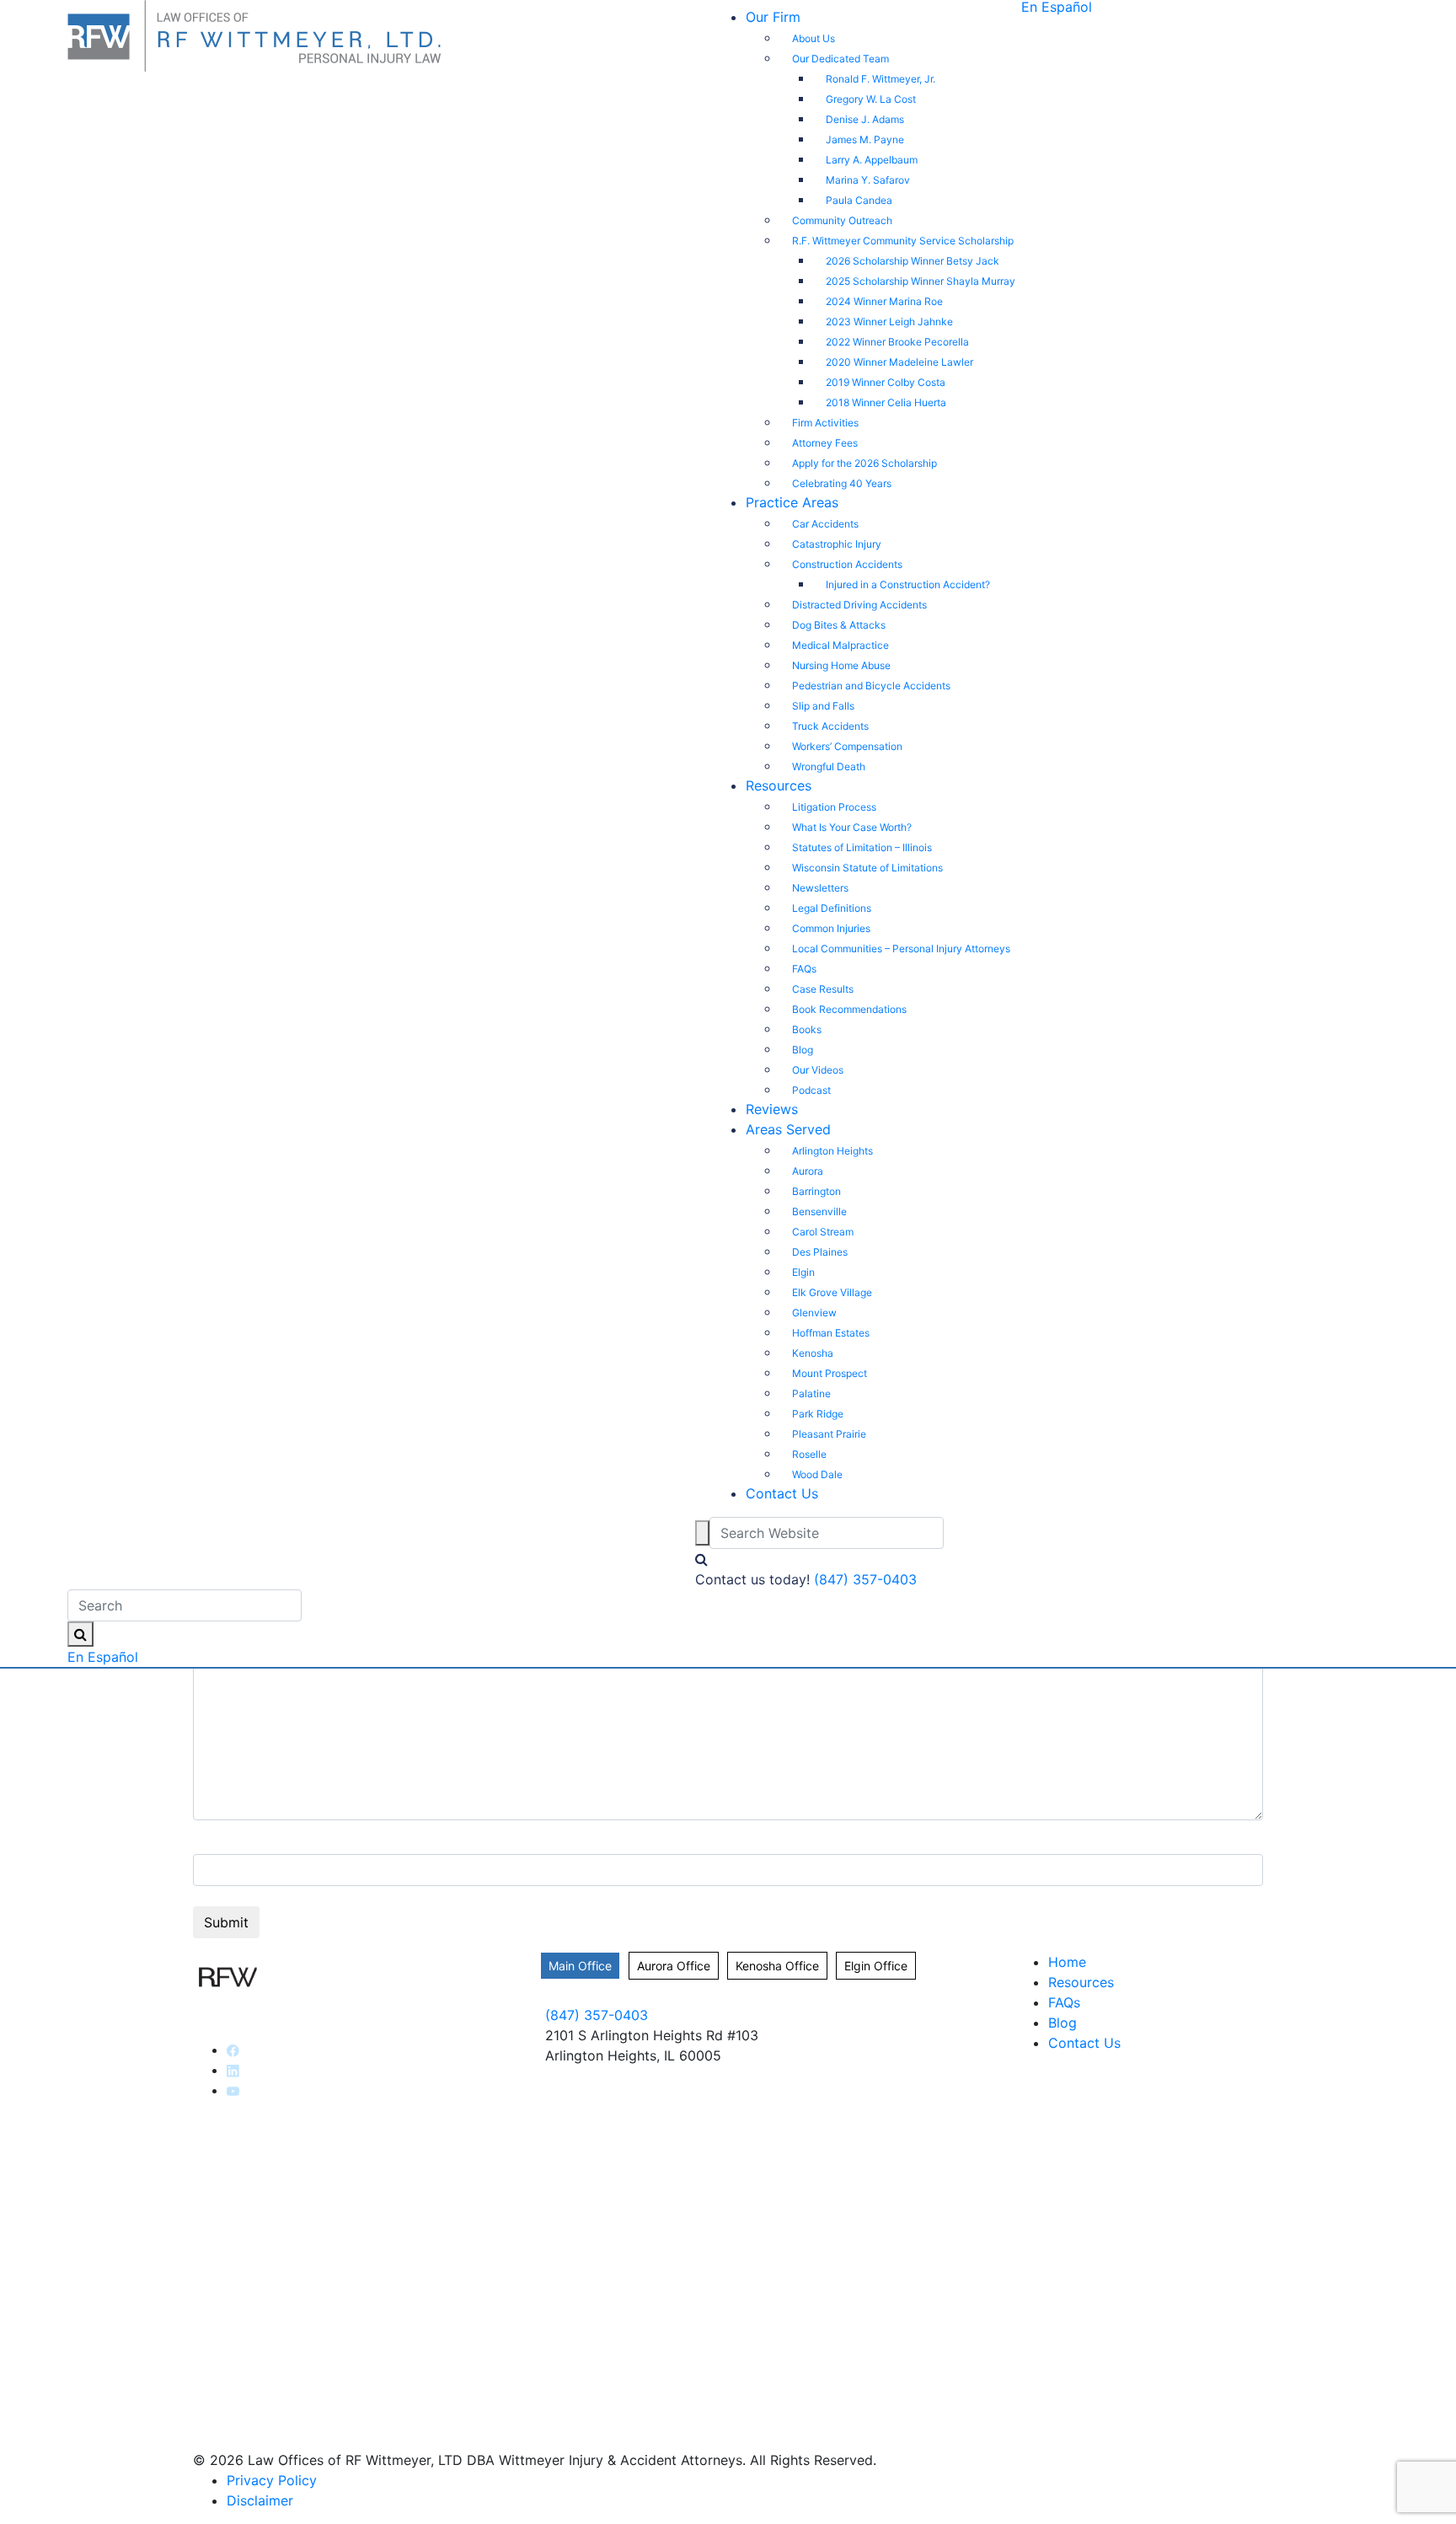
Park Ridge (818, 1414)
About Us (814, 38)
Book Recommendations (849, 1009)
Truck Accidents (830, 726)
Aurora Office (674, 1966)
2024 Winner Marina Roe (884, 301)
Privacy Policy (272, 2480)
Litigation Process (834, 807)
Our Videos (818, 1070)
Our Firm (773, 17)
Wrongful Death (829, 766)
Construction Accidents (847, 564)
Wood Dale (817, 1474)
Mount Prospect (830, 1373)
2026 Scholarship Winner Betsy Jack (913, 261)
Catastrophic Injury (837, 544)
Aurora (808, 1171)
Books (807, 1029)
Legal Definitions (832, 908)
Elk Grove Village (832, 1292)
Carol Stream (823, 1232)
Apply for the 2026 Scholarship (864, 463)
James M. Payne (865, 139)
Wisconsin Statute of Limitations (867, 868)
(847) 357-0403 (865, 1579)
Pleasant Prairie (829, 1434)
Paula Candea (859, 200)
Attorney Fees (825, 443)
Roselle (809, 1454)
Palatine (811, 1393)
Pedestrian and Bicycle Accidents (871, 686)
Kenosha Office (777, 1966)
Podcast (811, 1090)
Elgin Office (876, 1966)
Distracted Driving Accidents (859, 605)
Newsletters (820, 888)
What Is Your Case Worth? (852, 827)
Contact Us (782, 1493)
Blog (803, 1050)
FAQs (804, 969)
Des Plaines (820, 1252)
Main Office (580, 1966)
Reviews (772, 1109)
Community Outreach (842, 220)
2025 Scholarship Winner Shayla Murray (921, 281)
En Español (103, 1657)
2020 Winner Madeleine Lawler (899, 362)
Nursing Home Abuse (841, 665)
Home (1067, 1962)
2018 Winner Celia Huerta (886, 402)
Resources (779, 785)
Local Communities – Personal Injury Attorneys (901, 949)
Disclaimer (260, 2500)
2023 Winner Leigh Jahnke (889, 322)
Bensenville (819, 1211)
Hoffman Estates (831, 1333)
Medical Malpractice (840, 645)
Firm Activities (825, 423)
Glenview (814, 1313)
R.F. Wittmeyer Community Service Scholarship (903, 241)
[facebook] (233, 2050)
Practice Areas (792, 502)
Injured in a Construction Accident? (908, 584)
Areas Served (788, 1129)
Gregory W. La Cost (871, 99)
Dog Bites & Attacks (839, 625)
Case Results (823, 989)
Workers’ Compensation (847, 746)
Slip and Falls (823, 706)
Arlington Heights (832, 1151)
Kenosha (813, 1353)
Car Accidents (825, 524)
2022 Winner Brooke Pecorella (897, 342)
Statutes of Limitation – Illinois (862, 847)
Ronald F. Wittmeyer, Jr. (881, 79)
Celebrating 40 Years (842, 483)
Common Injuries (831, 928)
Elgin (803, 1272)
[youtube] (233, 2090)
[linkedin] (233, 2070)
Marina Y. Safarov (868, 180)
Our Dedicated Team (840, 59)
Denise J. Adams (865, 119)
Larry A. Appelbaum (872, 160)
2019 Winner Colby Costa (886, 382)
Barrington (816, 1191)
